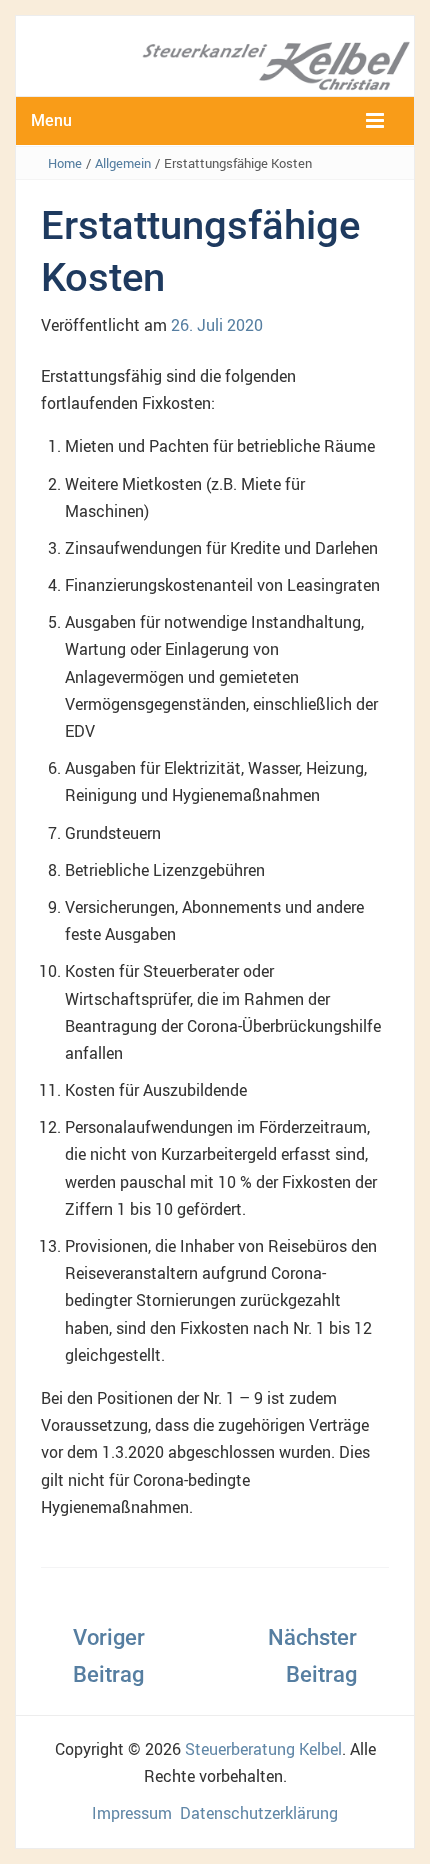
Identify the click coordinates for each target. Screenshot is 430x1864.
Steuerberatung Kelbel (263, 1749)
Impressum (132, 1813)
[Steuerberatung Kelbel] (215, 64)
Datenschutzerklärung (259, 1813)
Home (65, 163)
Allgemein (123, 163)
